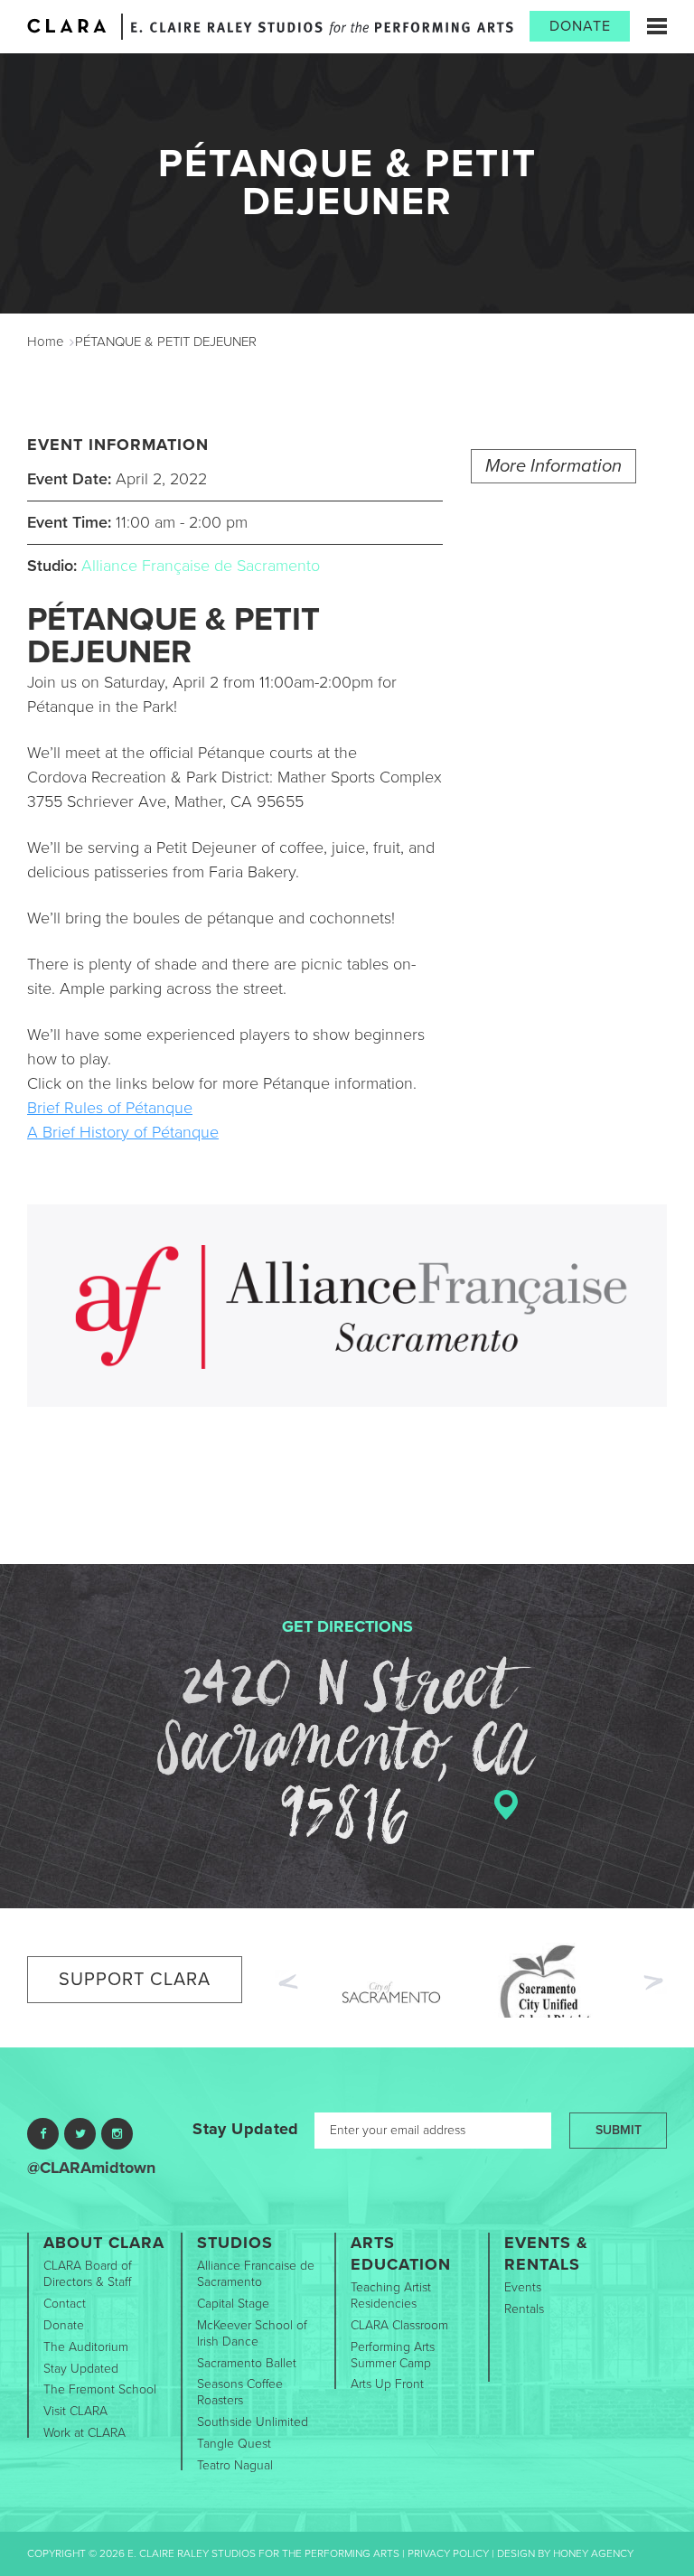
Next (655, 1984)
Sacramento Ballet (247, 2363)
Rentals (524, 2309)
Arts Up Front (387, 2384)
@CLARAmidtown (91, 2168)
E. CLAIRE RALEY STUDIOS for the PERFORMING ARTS (322, 28)
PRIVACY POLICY (448, 2553)
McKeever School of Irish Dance (252, 2333)
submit (619, 2130)
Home (46, 342)
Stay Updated (245, 2129)
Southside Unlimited (253, 2422)
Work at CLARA (84, 2433)
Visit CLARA (75, 2411)
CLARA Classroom (399, 2325)
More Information (553, 466)
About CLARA (104, 2243)
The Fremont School (100, 2389)
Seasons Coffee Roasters (240, 2392)
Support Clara (135, 1980)
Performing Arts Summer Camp (393, 2355)
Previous (286, 1980)
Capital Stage (233, 2304)
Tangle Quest (234, 2444)
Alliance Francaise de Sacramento (256, 2274)
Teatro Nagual (235, 2465)
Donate (580, 26)
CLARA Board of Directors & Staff (88, 2274)
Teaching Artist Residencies (391, 2295)
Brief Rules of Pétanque (110, 1108)
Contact (65, 2304)
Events (523, 2287)
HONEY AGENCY (593, 2553)
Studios (235, 2243)
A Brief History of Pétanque (123, 1132)
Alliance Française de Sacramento (201, 566)
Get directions (347, 1626)
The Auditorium (86, 2347)
